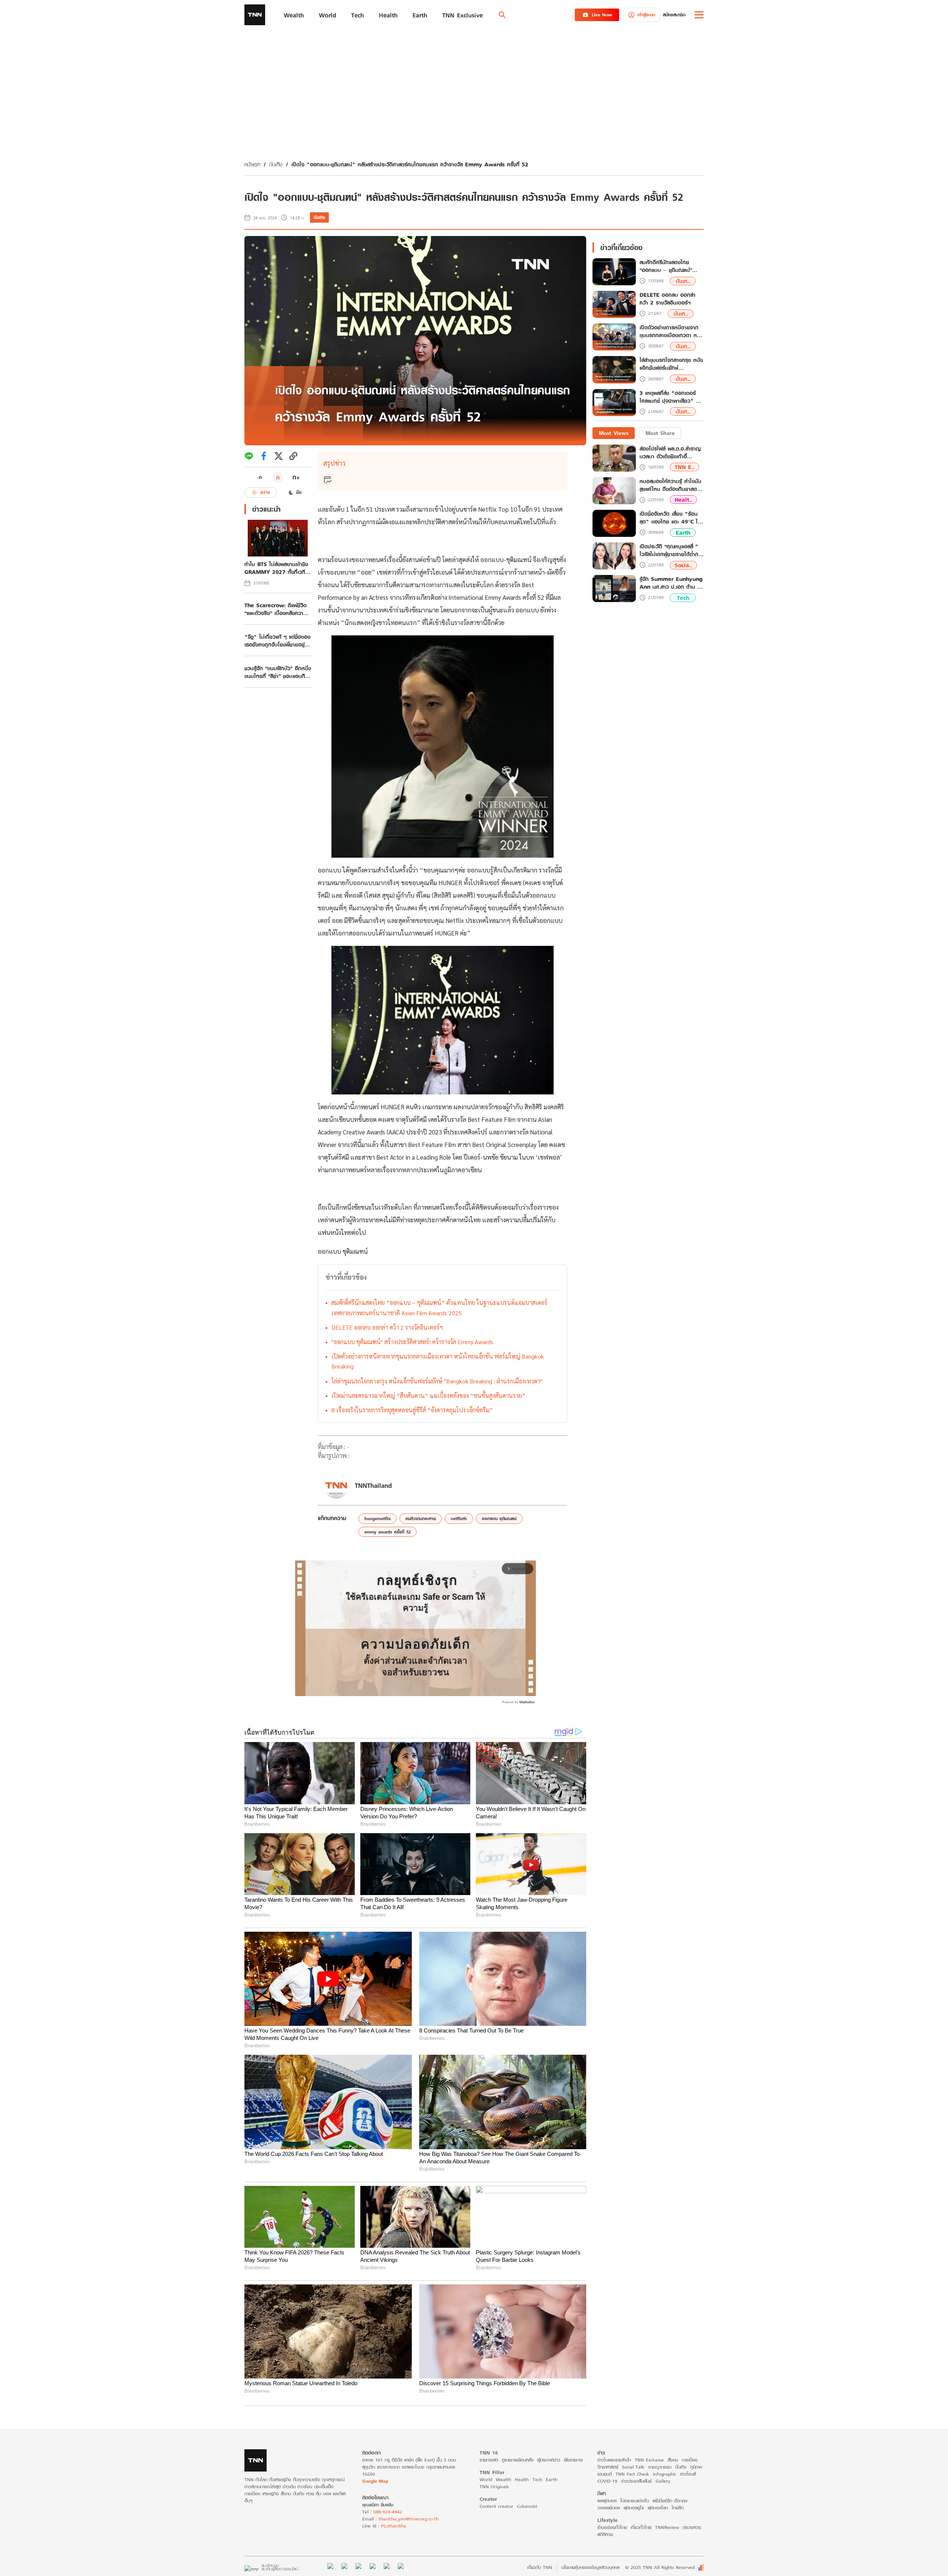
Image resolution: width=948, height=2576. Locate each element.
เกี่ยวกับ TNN (540, 2567)
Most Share (660, 433)
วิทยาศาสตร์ (608, 2467)
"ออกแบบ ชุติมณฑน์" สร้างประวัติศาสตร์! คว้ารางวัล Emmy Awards (412, 1342)
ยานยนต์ (605, 2474)
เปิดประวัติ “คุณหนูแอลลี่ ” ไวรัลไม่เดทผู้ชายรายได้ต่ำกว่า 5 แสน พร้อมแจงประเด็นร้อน (672, 550)
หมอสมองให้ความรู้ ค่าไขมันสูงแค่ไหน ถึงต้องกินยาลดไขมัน (671, 485)
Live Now (602, 15)
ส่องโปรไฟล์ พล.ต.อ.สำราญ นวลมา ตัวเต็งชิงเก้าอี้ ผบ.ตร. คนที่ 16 (670, 452)
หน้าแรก (252, 164)
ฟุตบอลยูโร (634, 2508)
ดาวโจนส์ (688, 2474)
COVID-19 (607, 2481)
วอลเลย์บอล (609, 2508)
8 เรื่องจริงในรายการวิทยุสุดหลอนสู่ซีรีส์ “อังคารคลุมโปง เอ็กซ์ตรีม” (412, 1410)
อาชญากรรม (660, 2467)
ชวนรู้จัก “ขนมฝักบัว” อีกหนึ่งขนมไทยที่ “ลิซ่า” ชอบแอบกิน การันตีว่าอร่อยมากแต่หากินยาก (278, 672)
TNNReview (667, 2527)
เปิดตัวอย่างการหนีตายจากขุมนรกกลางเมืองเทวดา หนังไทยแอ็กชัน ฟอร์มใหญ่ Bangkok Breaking (438, 1361)
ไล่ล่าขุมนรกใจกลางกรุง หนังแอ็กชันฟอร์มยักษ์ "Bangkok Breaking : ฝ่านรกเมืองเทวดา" (437, 1381)
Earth (683, 533)
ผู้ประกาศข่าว (549, 2460)
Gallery (663, 2481)
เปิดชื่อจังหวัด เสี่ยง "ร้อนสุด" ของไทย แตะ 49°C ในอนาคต (670, 518)
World (486, 2479)
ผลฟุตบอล (607, 2501)
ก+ (296, 477)
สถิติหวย (605, 2534)
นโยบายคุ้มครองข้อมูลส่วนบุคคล (590, 2567)
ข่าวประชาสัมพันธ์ (636, 2481)
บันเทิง (276, 164)
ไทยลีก (678, 2508)
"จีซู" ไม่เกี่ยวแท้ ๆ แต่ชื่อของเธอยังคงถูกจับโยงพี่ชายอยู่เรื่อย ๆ (277, 641)
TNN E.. (685, 467)
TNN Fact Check (632, 2474)
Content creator (496, 2506)
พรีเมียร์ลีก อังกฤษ (670, 2501)
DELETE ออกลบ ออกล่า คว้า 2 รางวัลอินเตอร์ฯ (387, 1327)
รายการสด (489, 2460)
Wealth (503, 2479)
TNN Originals (494, 2487)
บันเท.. (683, 281)
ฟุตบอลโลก (658, 2508)
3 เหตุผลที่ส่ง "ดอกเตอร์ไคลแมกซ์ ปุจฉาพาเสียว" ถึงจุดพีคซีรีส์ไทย (671, 397)
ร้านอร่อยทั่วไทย (612, 2527)
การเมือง (690, 2460)
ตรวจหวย (692, 2527)
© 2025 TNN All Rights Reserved (660, 2567)
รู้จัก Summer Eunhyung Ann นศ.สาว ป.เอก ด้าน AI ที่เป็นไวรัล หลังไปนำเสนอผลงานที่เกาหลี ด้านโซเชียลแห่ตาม (671, 583)
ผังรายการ (573, 2460)
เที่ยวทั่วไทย (641, 2527)
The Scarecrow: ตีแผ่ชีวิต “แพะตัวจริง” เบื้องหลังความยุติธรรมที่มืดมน (276, 609)
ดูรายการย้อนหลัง (518, 2460)
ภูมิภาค (696, 2467)
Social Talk (633, 2467)
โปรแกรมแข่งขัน (635, 2501)
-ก (259, 477)
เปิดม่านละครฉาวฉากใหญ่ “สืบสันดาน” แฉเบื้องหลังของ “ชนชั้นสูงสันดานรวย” (428, 1395)
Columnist (527, 2506)
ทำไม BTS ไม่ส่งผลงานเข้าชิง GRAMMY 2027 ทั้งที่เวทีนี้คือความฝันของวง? (276, 568)
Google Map (375, 2481)
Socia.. (683, 565)
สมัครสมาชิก (674, 15)
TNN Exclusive (649, 2460)
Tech (683, 598)
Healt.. (683, 500)
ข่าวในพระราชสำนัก (614, 2460)
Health (522, 2479)
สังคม (673, 2460)
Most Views (614, 433)
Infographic (665, 2474)
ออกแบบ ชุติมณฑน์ (499, 1518)
